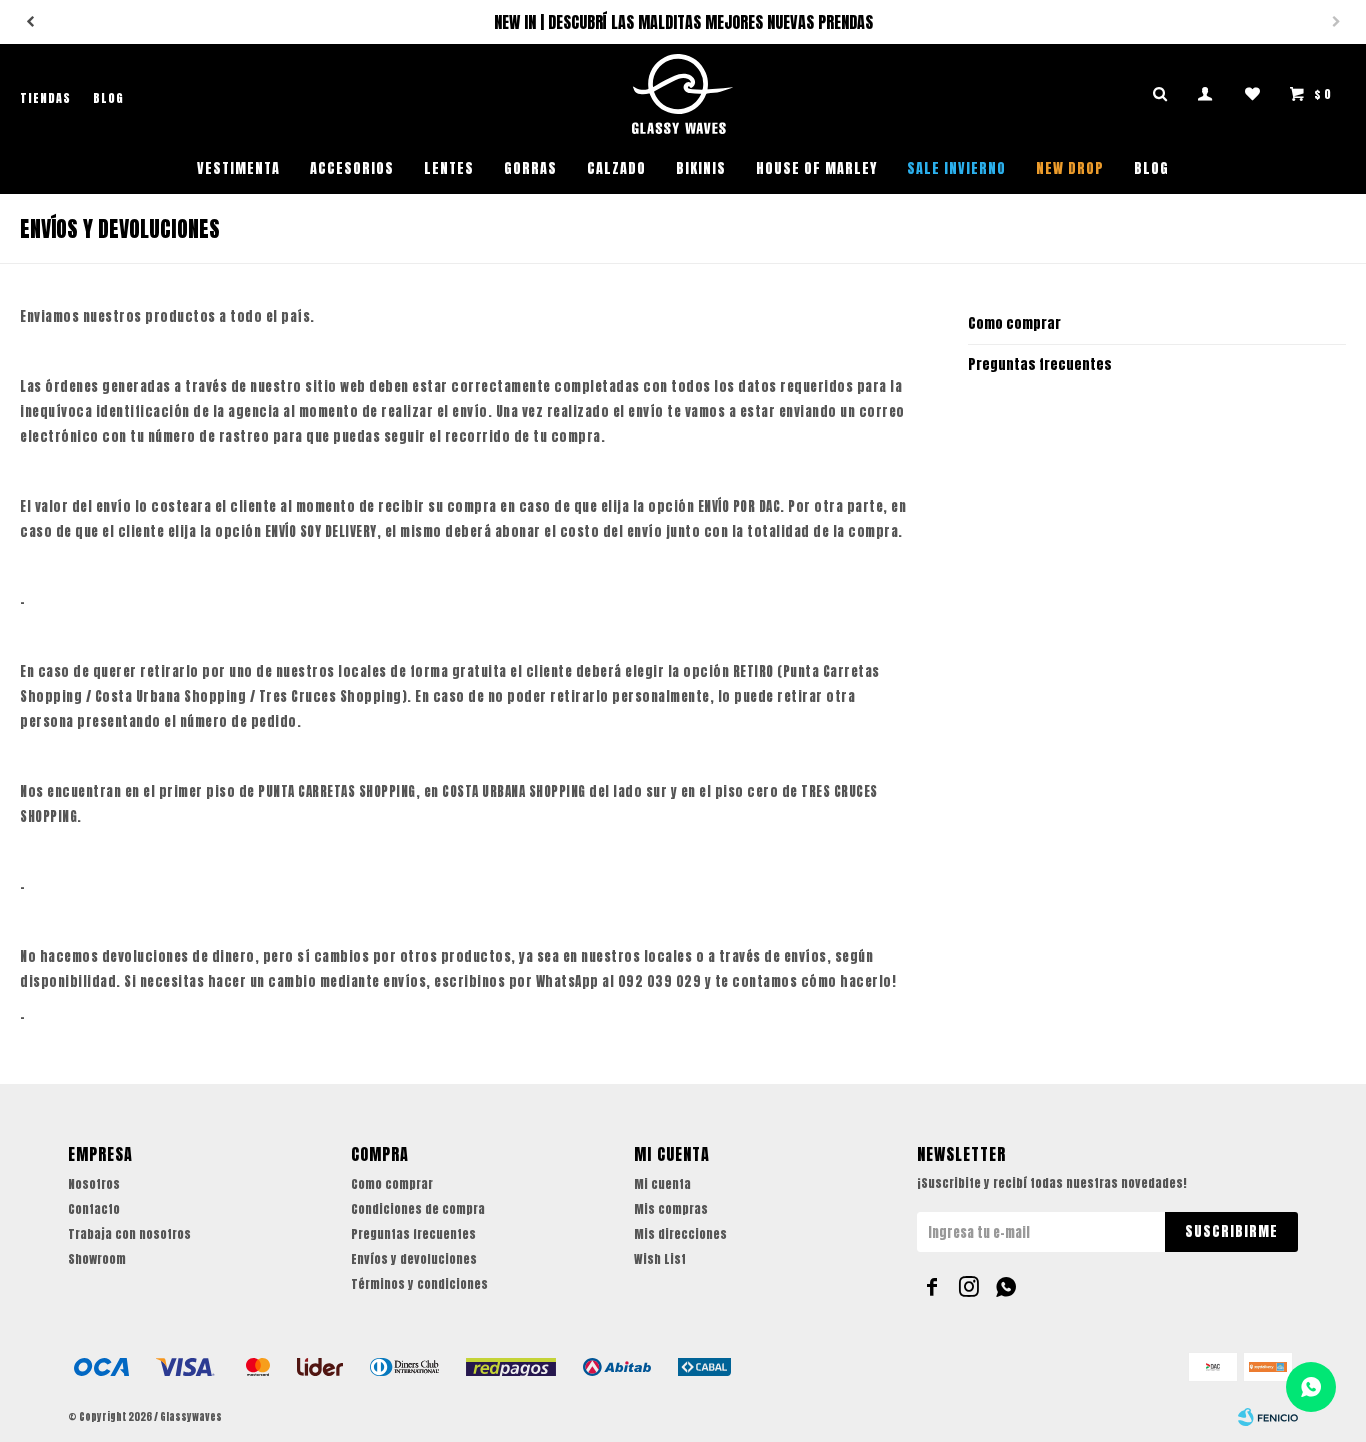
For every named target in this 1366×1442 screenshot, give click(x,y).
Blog (1151, 168)
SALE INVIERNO (956, 168)
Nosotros (94, 1184)
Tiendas (45, 98)
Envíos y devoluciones (414, 1259)
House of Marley (816, 168)
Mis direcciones (680, 1234)
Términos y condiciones (419, 1284)
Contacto (94, 1209)
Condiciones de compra (418, 1209)
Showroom (97, 1259)
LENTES (449, 168)
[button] (30, 22)
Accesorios (352, 168)
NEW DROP (1070, 168)
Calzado (616, 168)
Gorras (530, 168)
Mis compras (671, 1209)
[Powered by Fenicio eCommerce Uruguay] (1268, 1417)
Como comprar (1014, 323)
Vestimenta (238, 168)
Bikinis (701, 168)
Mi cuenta (662, 1184)
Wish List (660, 1259)
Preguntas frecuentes (1040, 364)
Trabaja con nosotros (129, 1234)
